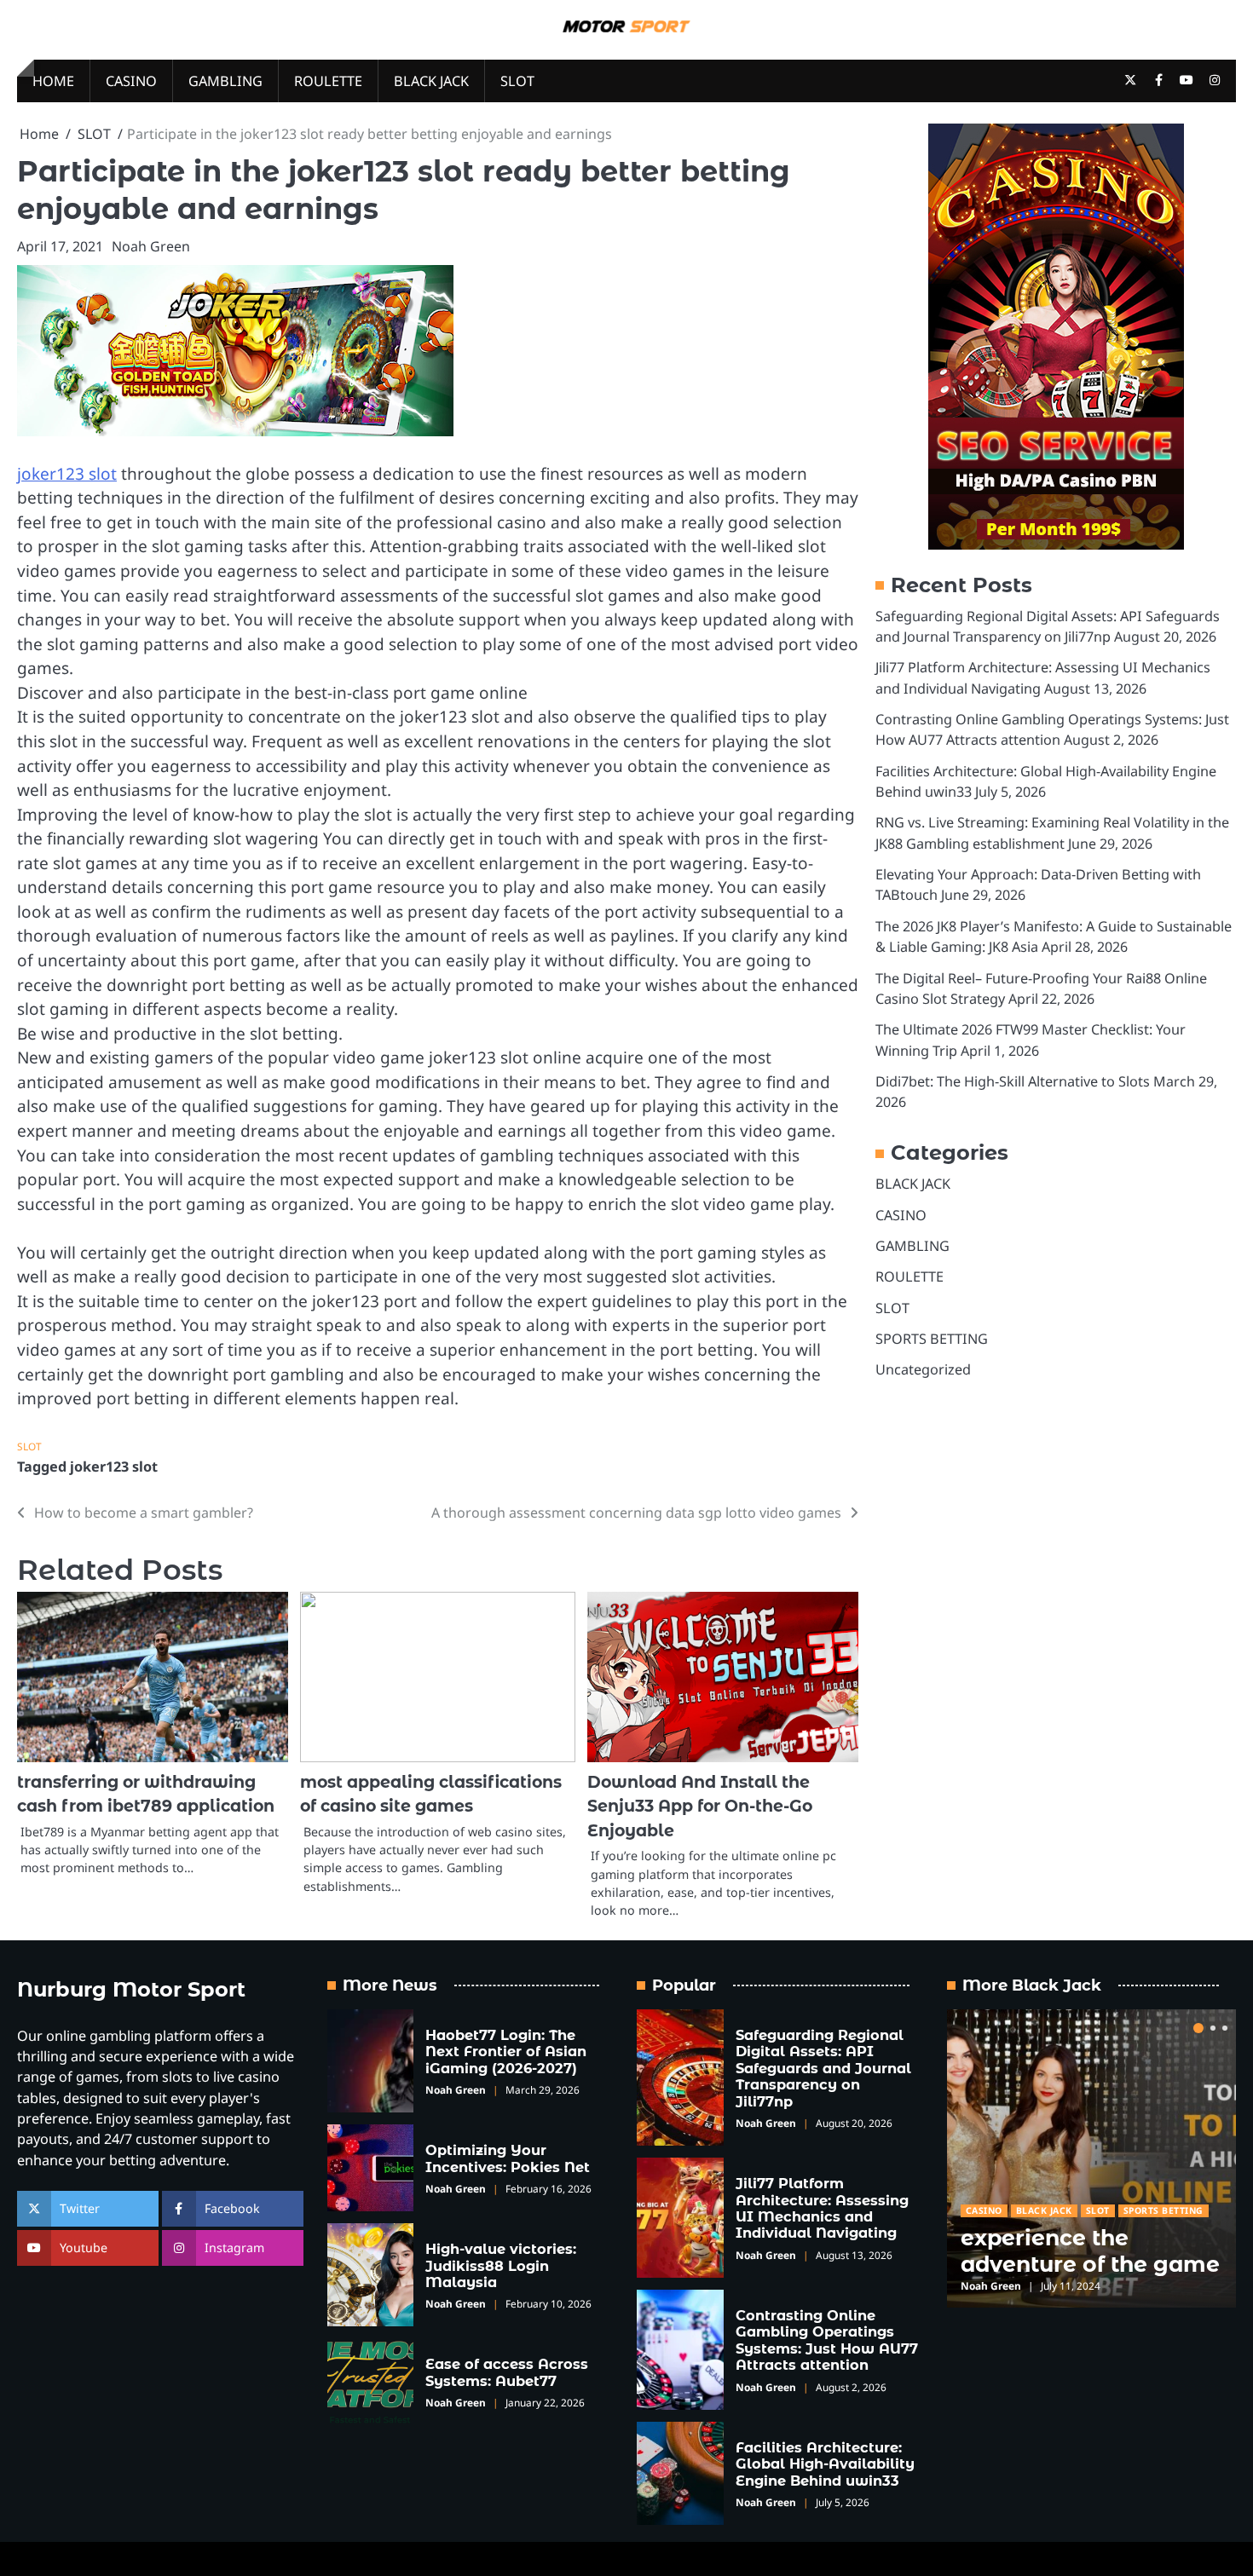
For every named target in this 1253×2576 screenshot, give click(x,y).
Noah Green (151, 246)
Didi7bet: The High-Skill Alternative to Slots (1013, 1081)
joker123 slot (67, 474)
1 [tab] (1198, 2028)
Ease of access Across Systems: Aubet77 (507, 2372)
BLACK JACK (431, 81)
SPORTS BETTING (932, 1339)
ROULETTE (328, 81)
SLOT (517, 81)
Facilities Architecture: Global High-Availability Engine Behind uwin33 (825, 2464)
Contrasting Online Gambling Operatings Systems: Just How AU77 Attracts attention (827, 2340)
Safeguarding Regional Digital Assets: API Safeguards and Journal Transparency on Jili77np (823, 2068)
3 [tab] (1225, 2028)
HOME (53, 81)
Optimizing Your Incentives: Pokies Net (508, 2158)
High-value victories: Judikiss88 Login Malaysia (501, 2265)
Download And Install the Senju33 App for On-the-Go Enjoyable (700, 1807)
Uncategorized (923, 1370)
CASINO (131, 81)
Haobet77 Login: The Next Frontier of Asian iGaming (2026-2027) (506, 2052)
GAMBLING (225, 81)
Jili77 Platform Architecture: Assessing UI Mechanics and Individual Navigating (822, 2208)
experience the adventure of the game (1090, 2250)
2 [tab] (1213, 2028)
